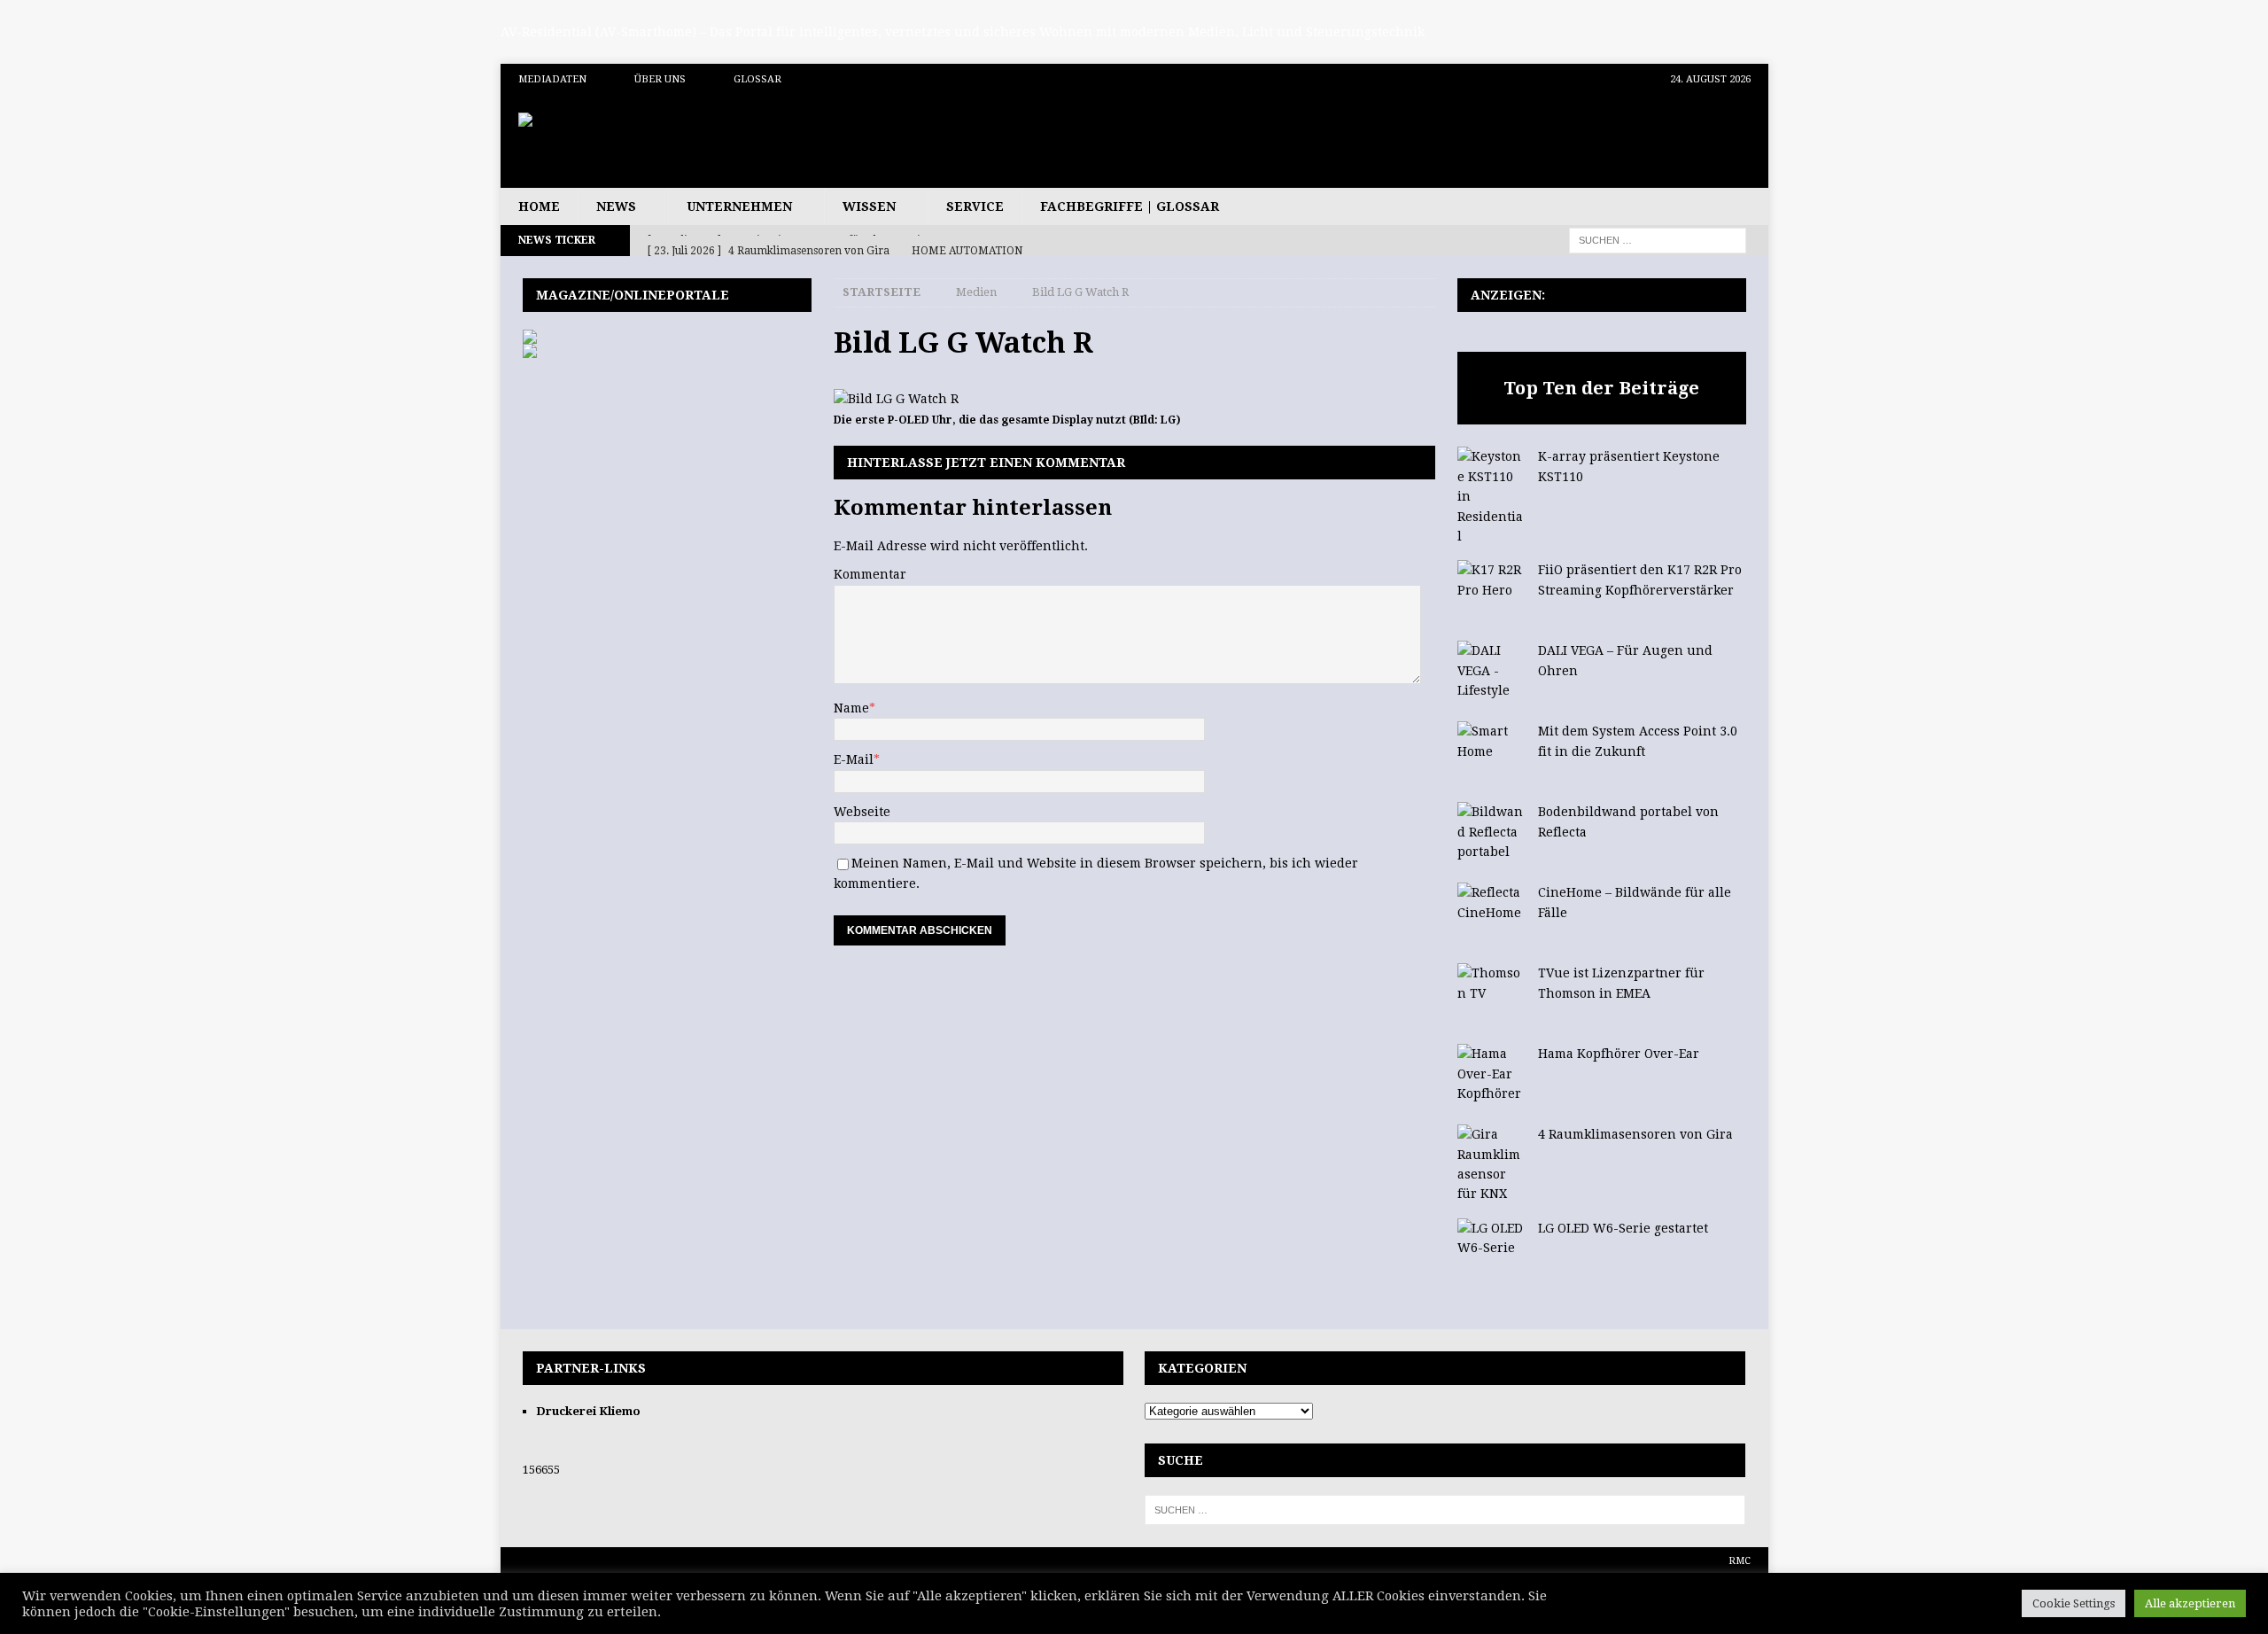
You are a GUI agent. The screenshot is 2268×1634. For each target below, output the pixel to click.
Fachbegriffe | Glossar (1130, 206)
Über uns (660, 79)
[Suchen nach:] (1658, 239)
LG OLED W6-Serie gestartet (1623, 1228)
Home (539, 206)
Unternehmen (739, 206)
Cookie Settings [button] (2074, 1603)
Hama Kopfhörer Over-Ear (1619, 1054)
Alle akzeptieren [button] (2190, 1603)
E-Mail (854, 759)
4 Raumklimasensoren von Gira (1635, 1134)
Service (975, 206)
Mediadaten (552, 79)
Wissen (869, 206)
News (616, 206)
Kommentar (870, 574)
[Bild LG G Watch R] (896, 399)
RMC (1740, 1561)
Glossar (757, 79)
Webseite (862, 812)
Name (851, 708)
